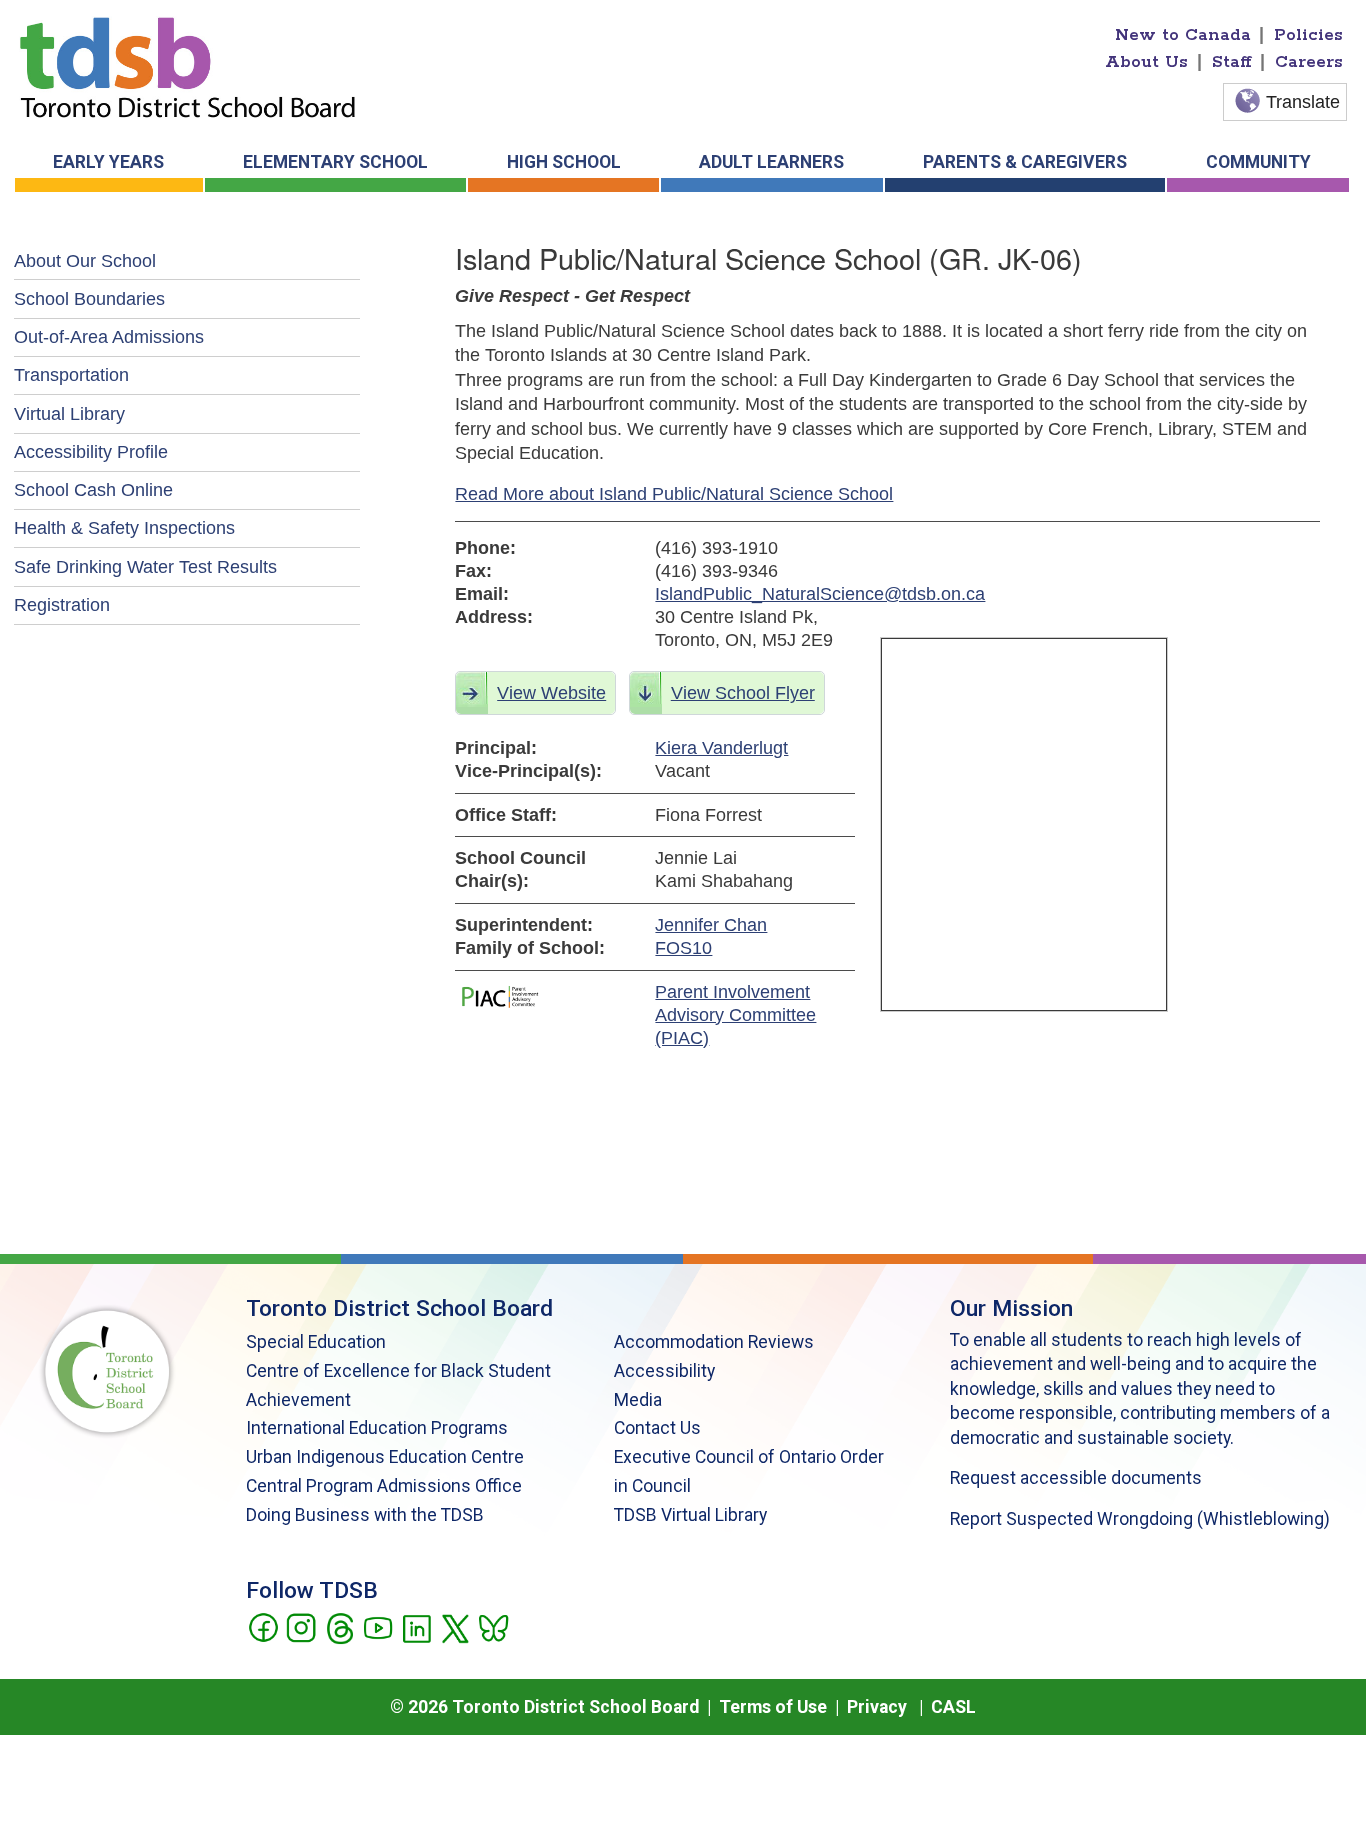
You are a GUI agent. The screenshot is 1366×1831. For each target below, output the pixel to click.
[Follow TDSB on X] (454, 1627)
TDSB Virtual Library (690, 1515)
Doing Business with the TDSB (365, 1515)
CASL (953, 1707)
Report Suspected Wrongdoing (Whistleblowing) (1140, 1519)
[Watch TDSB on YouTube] (377, 1627)
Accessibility (664, 1371)
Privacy (877, 1707)
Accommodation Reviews (714, 1342)
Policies (1308, 35)
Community (1258, 162)
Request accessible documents (1076, 1478)
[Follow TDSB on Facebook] (262, 1627)
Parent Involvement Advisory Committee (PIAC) (735, 1015)
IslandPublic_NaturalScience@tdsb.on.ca (755, 594)
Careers (1309, 62)
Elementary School (335, 162)
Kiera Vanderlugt (721, 748)
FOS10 (683, 948)
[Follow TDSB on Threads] (339, 1627)
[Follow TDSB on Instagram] (300, 1627)
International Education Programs (377, 1428)
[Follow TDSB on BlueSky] (492, 1627)
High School (564, 162)
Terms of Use (773, 1707)
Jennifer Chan (711, 925)
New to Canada (1183, 35)
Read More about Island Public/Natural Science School (674, 494)
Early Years (108, 162)
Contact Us (657, 1428)
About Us (1146, 62)
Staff (1232, 62)
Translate (1303, 102)
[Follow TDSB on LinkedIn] (416, 1627)
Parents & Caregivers (1025, 162)
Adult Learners (771, 162)
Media (638, 1400)
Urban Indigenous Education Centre (385, 1457)
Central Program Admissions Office (384, 1486)
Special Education (316, 1342)
